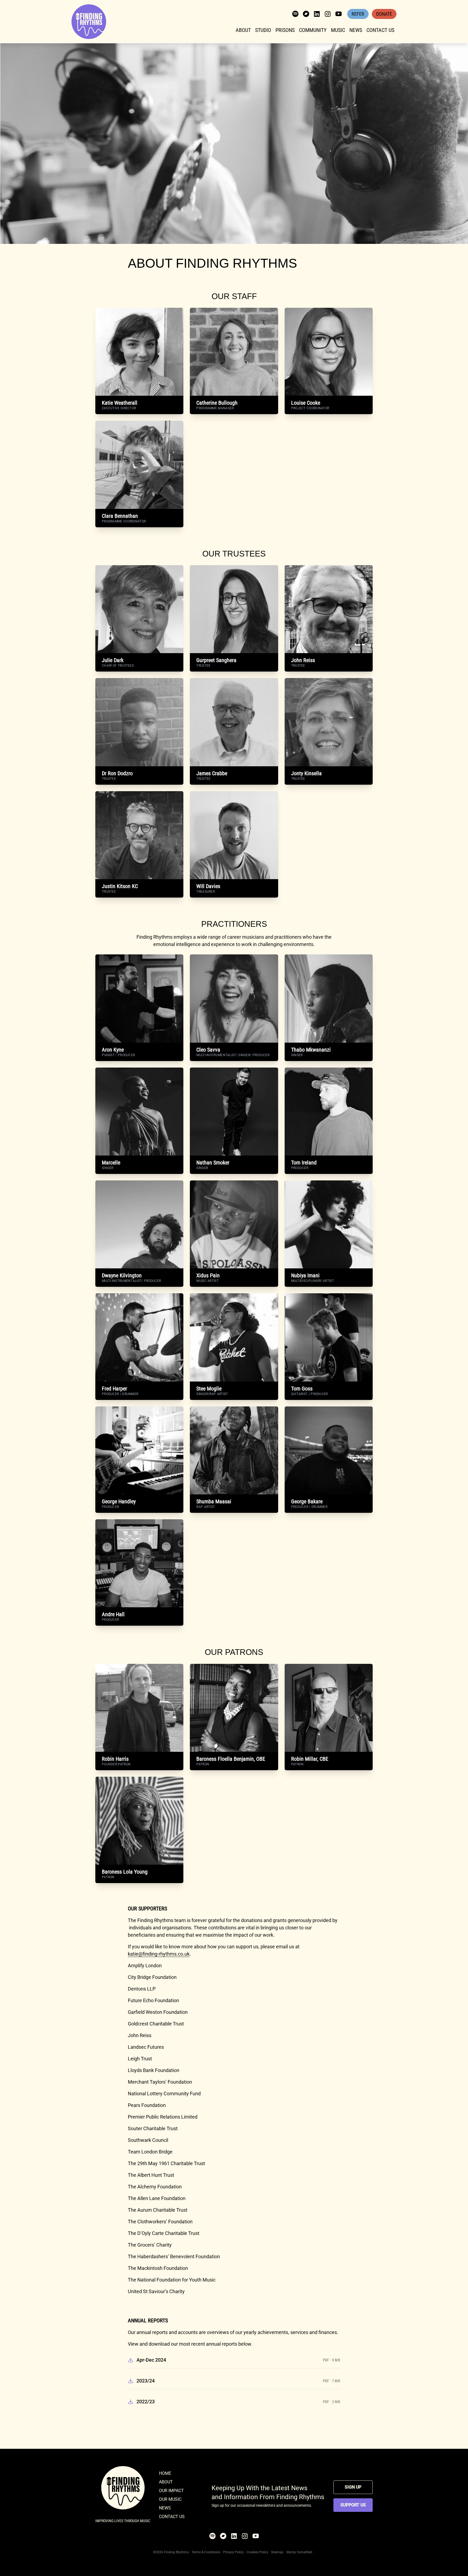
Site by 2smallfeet (299, 2552)
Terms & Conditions (206, 2552)
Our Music (170, 2499)
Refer (358, 14)
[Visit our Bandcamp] (306, 14)
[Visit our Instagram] (328, 14)
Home (165, 2473)
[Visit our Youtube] (339, 14)
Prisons (285, 30)
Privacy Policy (233, 2552)
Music (338, 30)
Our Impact (171, 2491)
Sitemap (277, 2552)
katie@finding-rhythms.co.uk (159, 1954)
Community (313, 30)
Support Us (353, 2505)
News (356, 30)
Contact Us (380, 30)
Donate (384, 14)
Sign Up (353, 2487)
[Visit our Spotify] (295, 14)
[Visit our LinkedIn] (317, 14)
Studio (263, 30)
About (243, 30)
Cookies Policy (257, 2552)
